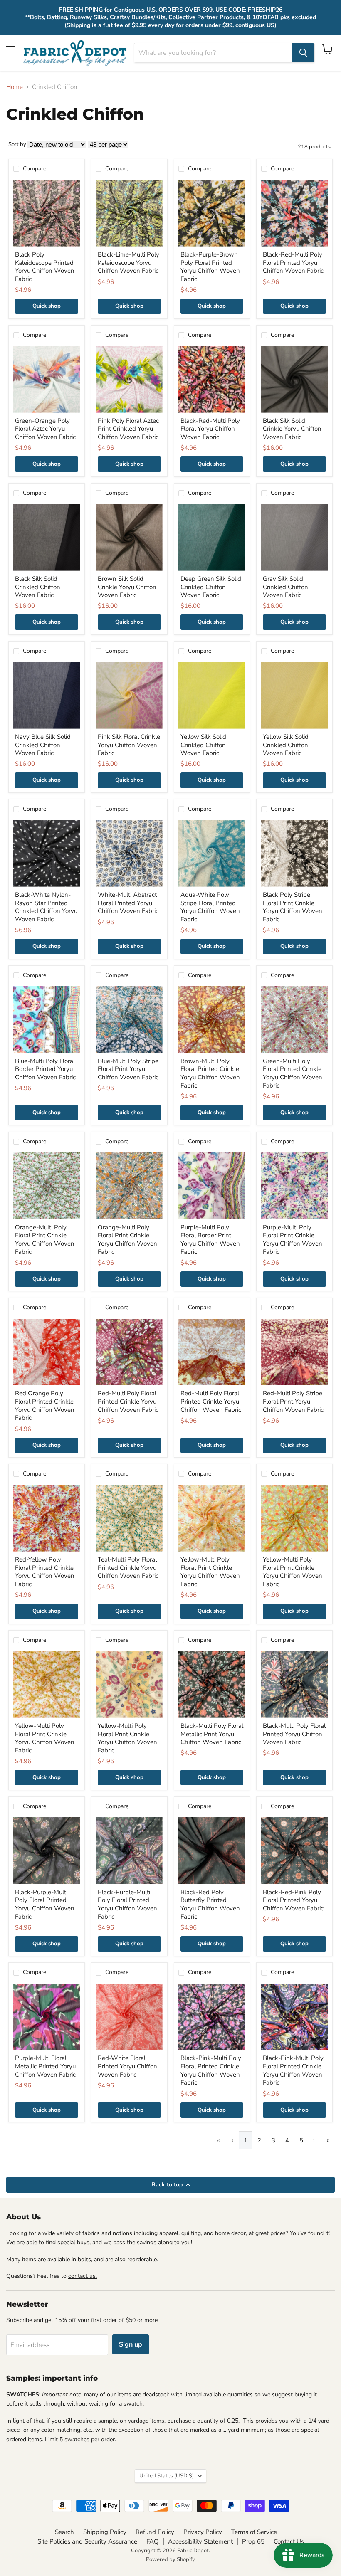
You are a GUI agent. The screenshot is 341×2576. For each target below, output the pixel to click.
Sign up (131, 2344)
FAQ (153, 2541)
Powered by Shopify (170, 2559)
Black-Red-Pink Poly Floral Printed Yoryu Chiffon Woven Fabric (293, 1900)
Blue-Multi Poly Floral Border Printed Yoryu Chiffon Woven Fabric (45, 1069)
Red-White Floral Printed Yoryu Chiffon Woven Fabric (127, 2066)
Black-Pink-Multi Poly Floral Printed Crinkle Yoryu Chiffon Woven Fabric (211, 2070)
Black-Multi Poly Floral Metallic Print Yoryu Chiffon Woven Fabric (212, 1734)
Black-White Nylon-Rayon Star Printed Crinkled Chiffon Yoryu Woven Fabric (46, 907)
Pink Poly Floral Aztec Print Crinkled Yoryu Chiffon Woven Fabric (128, 429)
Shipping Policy (105, 2532)
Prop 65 (253, 2541)
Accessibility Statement (200, 2541)
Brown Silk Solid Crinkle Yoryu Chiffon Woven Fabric (127, 587)
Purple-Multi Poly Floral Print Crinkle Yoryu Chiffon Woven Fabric (293, 1240)
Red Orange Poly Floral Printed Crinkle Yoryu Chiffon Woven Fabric (45, 1405)
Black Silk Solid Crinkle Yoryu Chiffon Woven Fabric (292, 429)
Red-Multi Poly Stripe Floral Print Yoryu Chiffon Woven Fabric (293, 1401)
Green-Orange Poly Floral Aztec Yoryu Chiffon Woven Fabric (45, 429)
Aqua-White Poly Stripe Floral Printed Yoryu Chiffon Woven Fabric (210, 907)
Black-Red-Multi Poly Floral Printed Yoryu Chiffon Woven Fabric (293, 263)
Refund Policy (155, 2532)
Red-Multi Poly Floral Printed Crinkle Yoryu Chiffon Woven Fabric (128, 1401)
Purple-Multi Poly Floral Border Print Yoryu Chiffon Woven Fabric (210, 1240)
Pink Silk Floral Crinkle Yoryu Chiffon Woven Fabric (129, 745)
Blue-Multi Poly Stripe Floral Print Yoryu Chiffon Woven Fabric (128, 1069)
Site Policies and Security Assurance (87, 2541)
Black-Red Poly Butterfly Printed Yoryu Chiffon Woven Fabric (210, 1904)
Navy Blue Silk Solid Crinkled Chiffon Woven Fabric (43, 745)
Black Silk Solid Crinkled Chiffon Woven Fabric (38, 587)
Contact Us (289, 2541)
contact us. (83, 2276)
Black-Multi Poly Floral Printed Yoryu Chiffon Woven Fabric (294, 1734)
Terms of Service (254, 2532)
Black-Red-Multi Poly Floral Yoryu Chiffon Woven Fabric (210, 429)
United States (167, 2476)
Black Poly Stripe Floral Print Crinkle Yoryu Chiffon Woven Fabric (293, 907)
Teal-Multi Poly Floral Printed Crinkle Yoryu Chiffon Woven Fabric (128, 1568)
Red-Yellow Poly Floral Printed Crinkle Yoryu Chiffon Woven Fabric (45, 1572)
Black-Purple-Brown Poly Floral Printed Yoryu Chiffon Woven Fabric (210, 267)
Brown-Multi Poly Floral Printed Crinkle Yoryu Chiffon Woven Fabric (210, 1073)
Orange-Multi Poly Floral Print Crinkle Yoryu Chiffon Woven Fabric (45, 1240)
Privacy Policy (203, 2532)
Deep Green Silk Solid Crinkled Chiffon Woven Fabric (211, 587)
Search (64, 2532)
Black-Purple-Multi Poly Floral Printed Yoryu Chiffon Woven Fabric (45, 1904)
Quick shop (47, 306)
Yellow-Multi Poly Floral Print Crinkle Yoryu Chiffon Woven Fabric (210, 1572)
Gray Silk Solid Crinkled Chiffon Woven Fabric (285, 587)
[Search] (303, 53)
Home (15, 87)
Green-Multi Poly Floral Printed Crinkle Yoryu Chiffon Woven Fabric (293, 1073)
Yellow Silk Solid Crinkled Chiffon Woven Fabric (203, 745)
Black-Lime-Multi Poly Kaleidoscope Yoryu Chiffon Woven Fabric (128, 263)
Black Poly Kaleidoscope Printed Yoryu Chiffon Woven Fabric (45, 267)
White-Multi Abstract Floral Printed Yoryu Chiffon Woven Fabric (128, 903)
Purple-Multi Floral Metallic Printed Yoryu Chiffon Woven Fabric (45, 2066)
